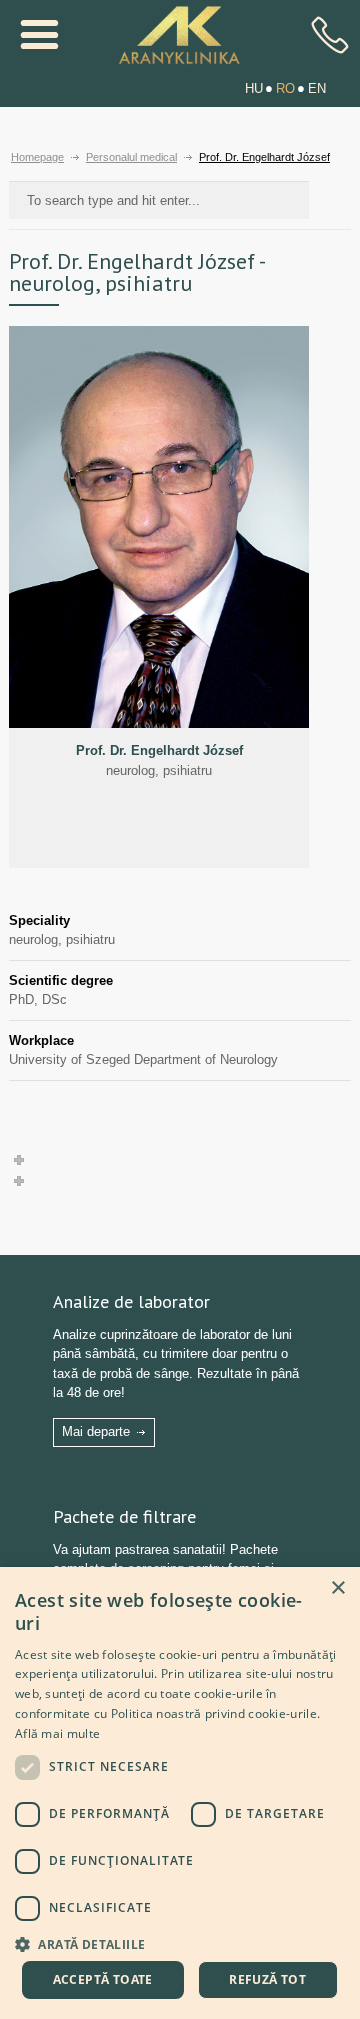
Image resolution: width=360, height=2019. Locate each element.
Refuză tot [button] (267, 1979)
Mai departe (96, 1431)
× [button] (337, 1588)
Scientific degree (61, 980)
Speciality (39, 920)
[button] (180, 1942)
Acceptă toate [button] (103, 1979)
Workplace (41, 1040)
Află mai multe (57, 1733)
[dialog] (180, 1793)
